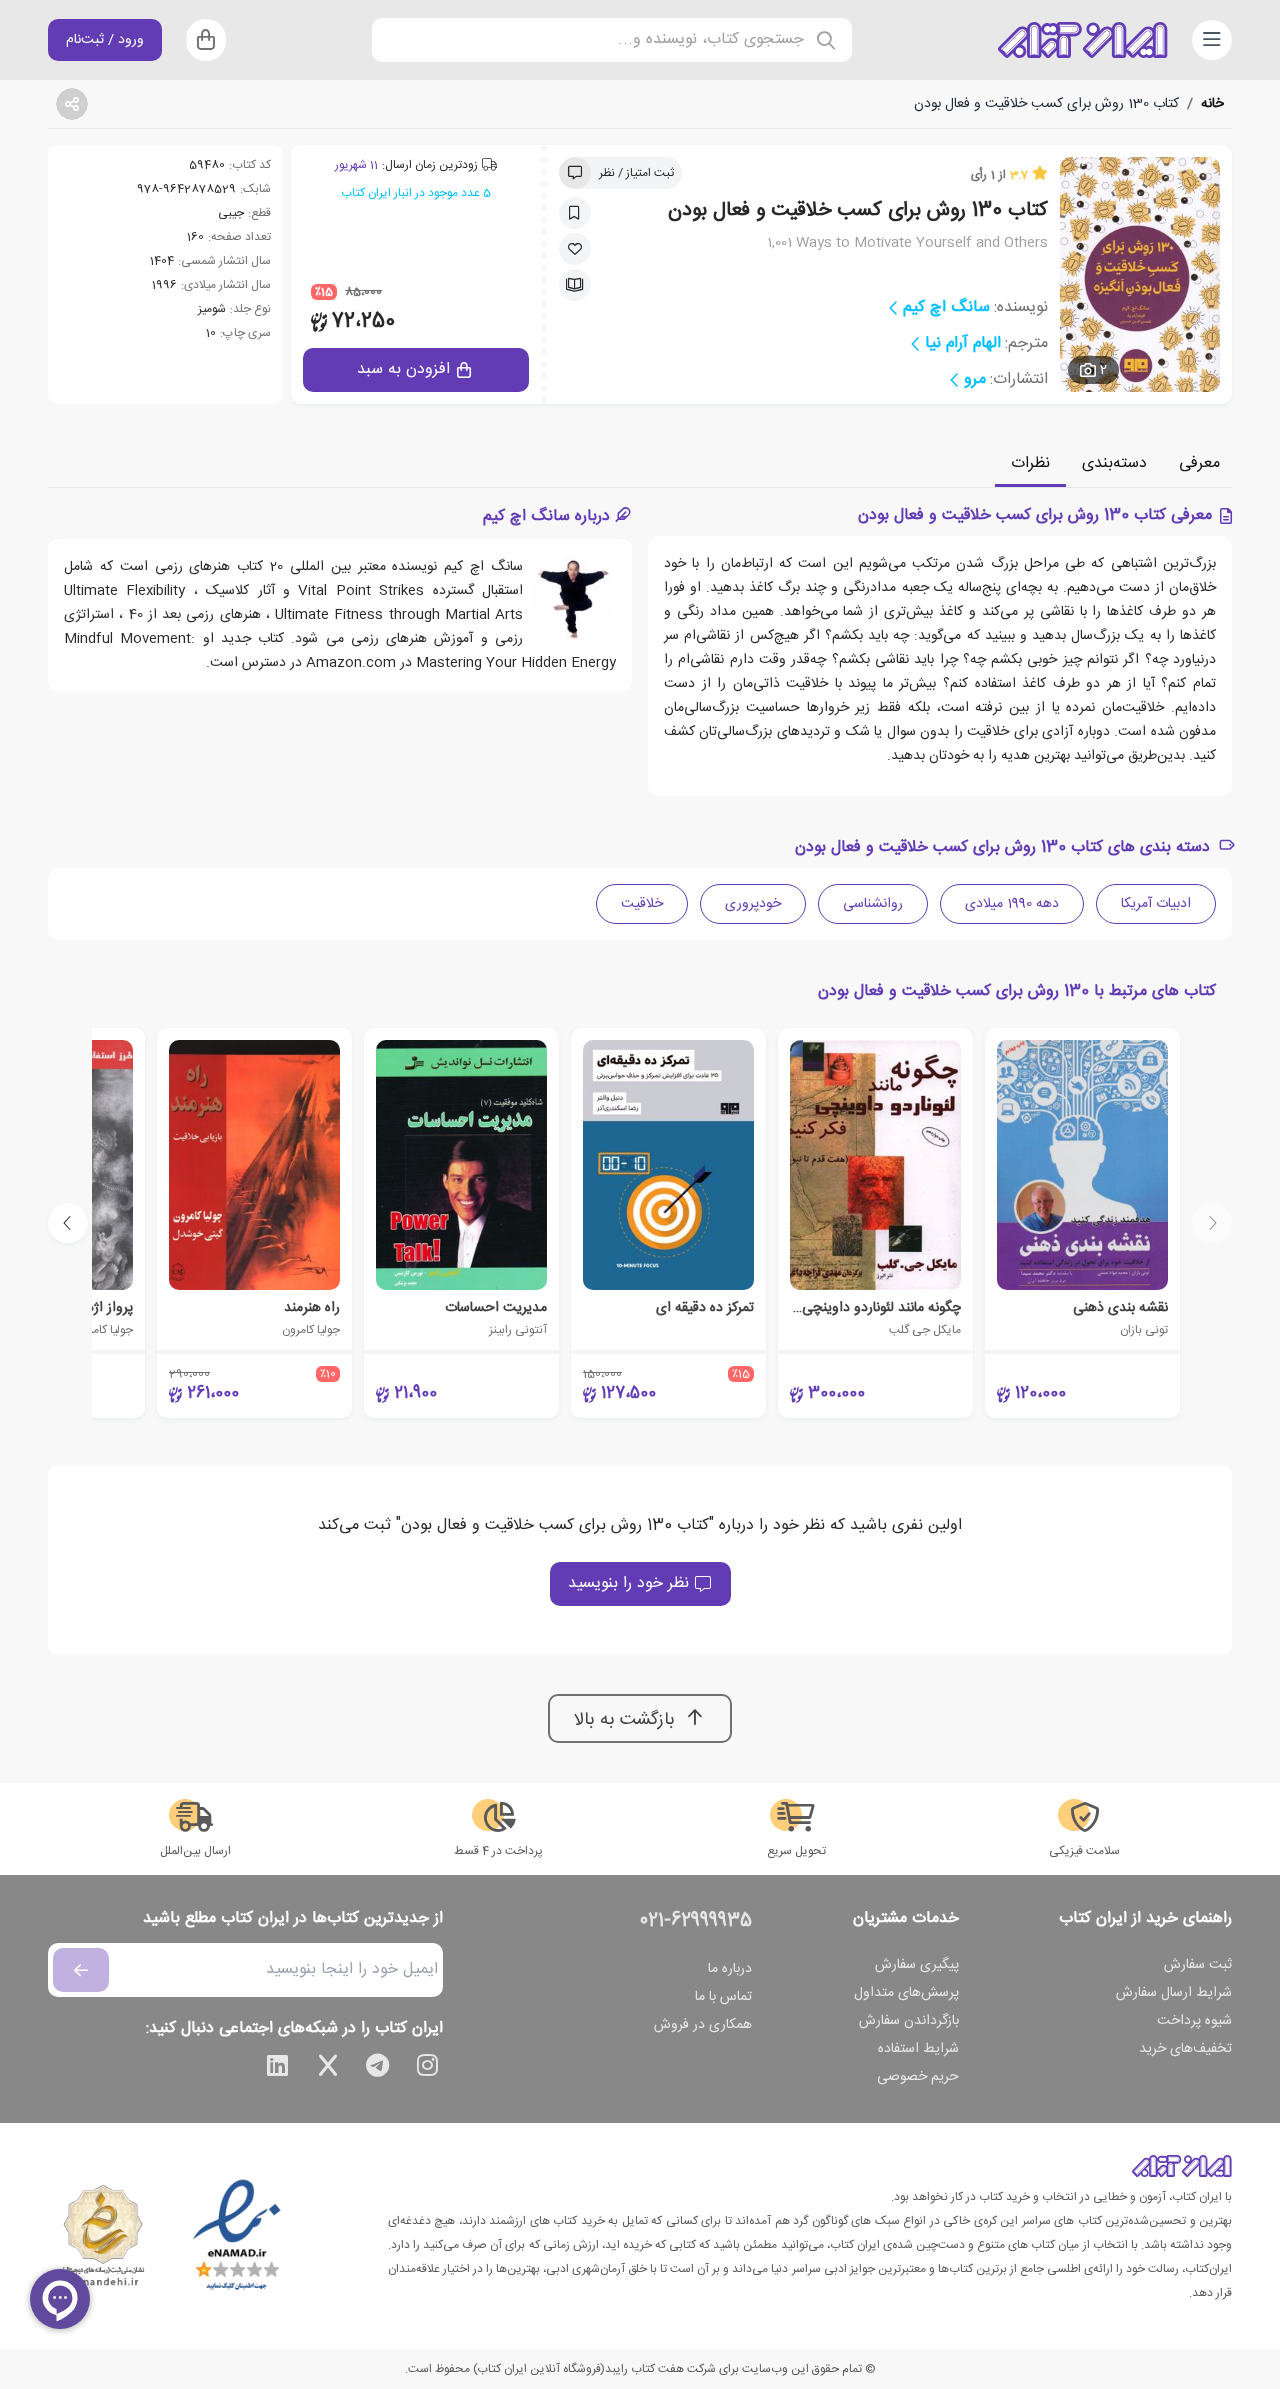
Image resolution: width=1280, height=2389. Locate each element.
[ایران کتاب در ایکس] (328, 2069)
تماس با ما (723, 1997)
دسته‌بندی (1114, 463)
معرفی (1199, 463)
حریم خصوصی (918, 2077)
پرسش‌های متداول (906, 1993)
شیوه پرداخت (1194, 2021)
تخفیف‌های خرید (1185, 2049)
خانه (1212, 104)
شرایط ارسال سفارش (1174, 1993)
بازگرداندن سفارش (909, 2021)
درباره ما (730, 1969)
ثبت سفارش (1198, 1965)
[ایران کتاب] (1083, 40)
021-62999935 (696, 1921)
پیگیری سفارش (917, 1965)
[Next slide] (68, 1223)
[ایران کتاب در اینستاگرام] (428, 2069)
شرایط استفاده (918, 2049)
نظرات (1030, 463)
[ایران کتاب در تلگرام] (378, 2069)
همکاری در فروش (703, 2025)
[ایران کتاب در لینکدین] (278, 2069)
